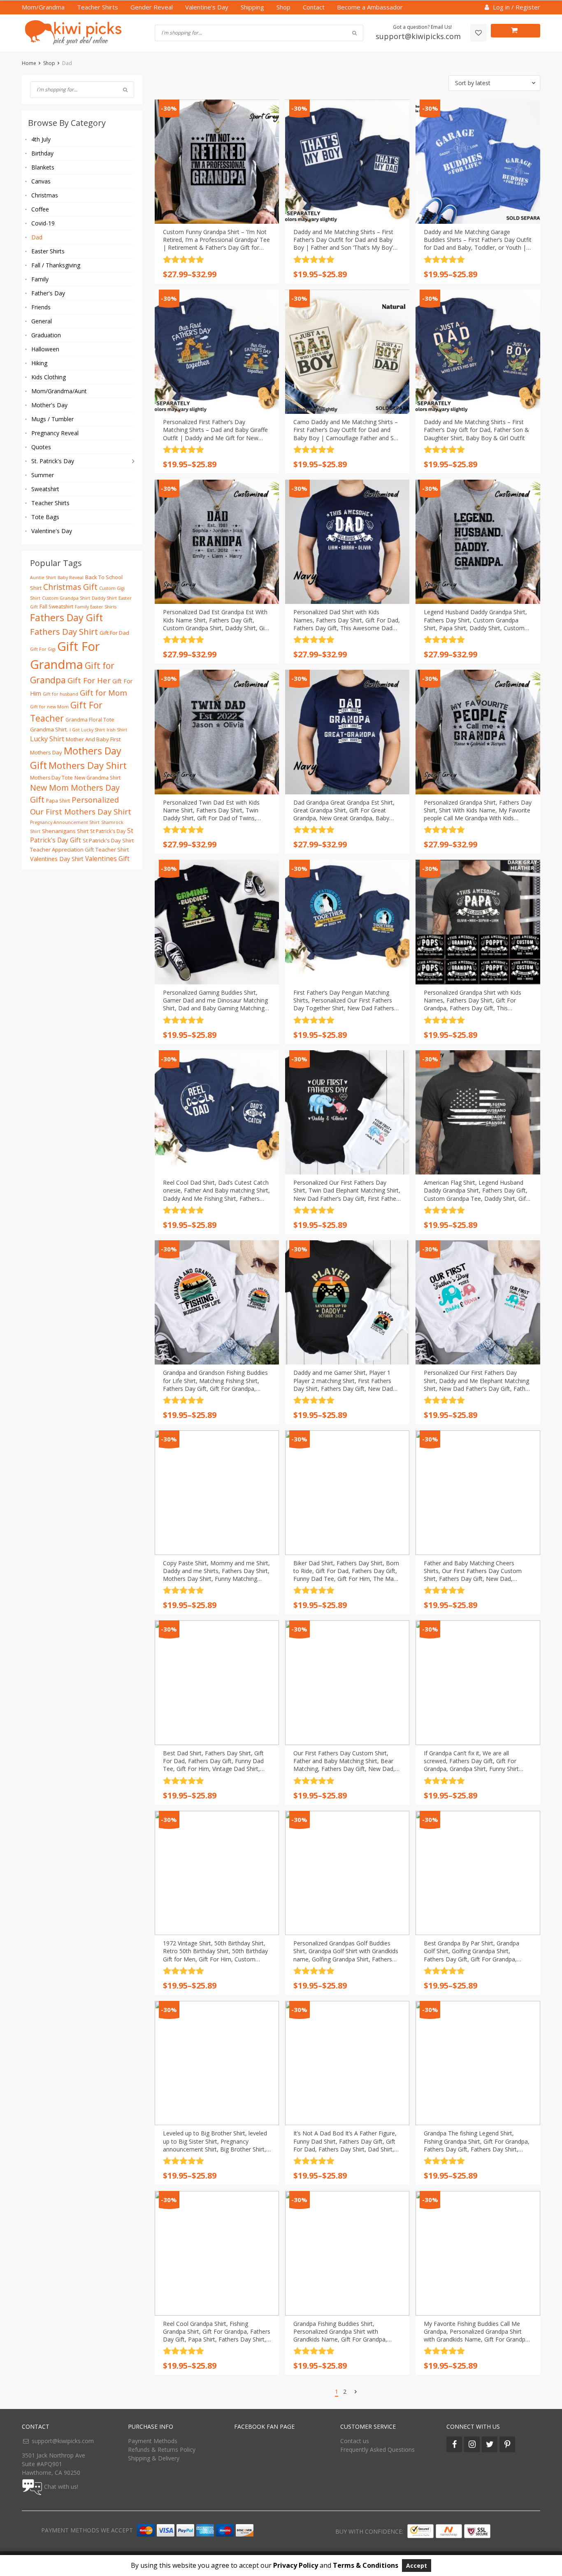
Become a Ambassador (370, 7)
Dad (37, 237)
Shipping (252, 7)
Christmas (45, 195)
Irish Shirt (117, 730)
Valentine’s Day (207, 7)
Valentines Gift (107, 859)
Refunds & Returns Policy (162, 2450)
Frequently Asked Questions (377, 2450)
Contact (314, 7)
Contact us (355, 2441)
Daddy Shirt (104, 598)
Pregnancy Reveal (55, 433)
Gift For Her (89, 680)
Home (29, 63)
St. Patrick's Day (53, 461)
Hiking (39, 363)
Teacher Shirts (98, 7)
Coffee (40, 209)
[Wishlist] (478, 33)
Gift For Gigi (43, 649)
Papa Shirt (58, 801)
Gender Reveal (152, 7)
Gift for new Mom (49, 707)
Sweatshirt (45, 489)
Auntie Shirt (43, 578)
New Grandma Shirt (98, 778)
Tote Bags (45, 517)
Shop (283, 7)
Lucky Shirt (47, 739)
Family (40, 279)
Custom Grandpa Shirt (66, 598)
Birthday (42, 153)
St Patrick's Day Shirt (108, 840)
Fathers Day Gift (66, 617)
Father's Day (48, 293)
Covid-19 (43, 223)
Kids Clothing (49, 377)
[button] (494, 83)
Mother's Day (49, 405)
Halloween (45, 349)
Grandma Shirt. (49, 729)
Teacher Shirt (112, 849)
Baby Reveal (71, 578)
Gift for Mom (103, 693)
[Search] (125, 90)
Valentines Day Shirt (57, 859)
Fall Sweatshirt (56, 607)
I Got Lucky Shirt (87, 730)
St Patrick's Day (108, 831)
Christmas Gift (70, 587)
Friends (41, 307)
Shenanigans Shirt (65, 831)
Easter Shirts (48, 251)
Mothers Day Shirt (88, 765)
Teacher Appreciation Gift (62, 849)
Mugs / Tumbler (52, 419)
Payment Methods (153, 2441)
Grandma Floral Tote (90, 720)
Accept (417, 2566)
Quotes (41, 447)
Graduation (46, 335)
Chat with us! (61, 2487)
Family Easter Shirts (96, 607)
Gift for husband (60, 694)
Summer (43, 475)
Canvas (41, 181)
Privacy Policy (296, 2565)
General (42, 321)
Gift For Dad (114, 633)
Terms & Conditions (366, 2565)
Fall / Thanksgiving (56, 265)
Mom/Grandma (43, 7)
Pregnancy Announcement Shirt (65, 822)
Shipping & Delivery (154, 2458)
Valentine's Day (52, 531)
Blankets (43, 167)
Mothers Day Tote (51, 778)
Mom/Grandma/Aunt (59, 391)
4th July (41, 139)
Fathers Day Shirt (64, 631)
